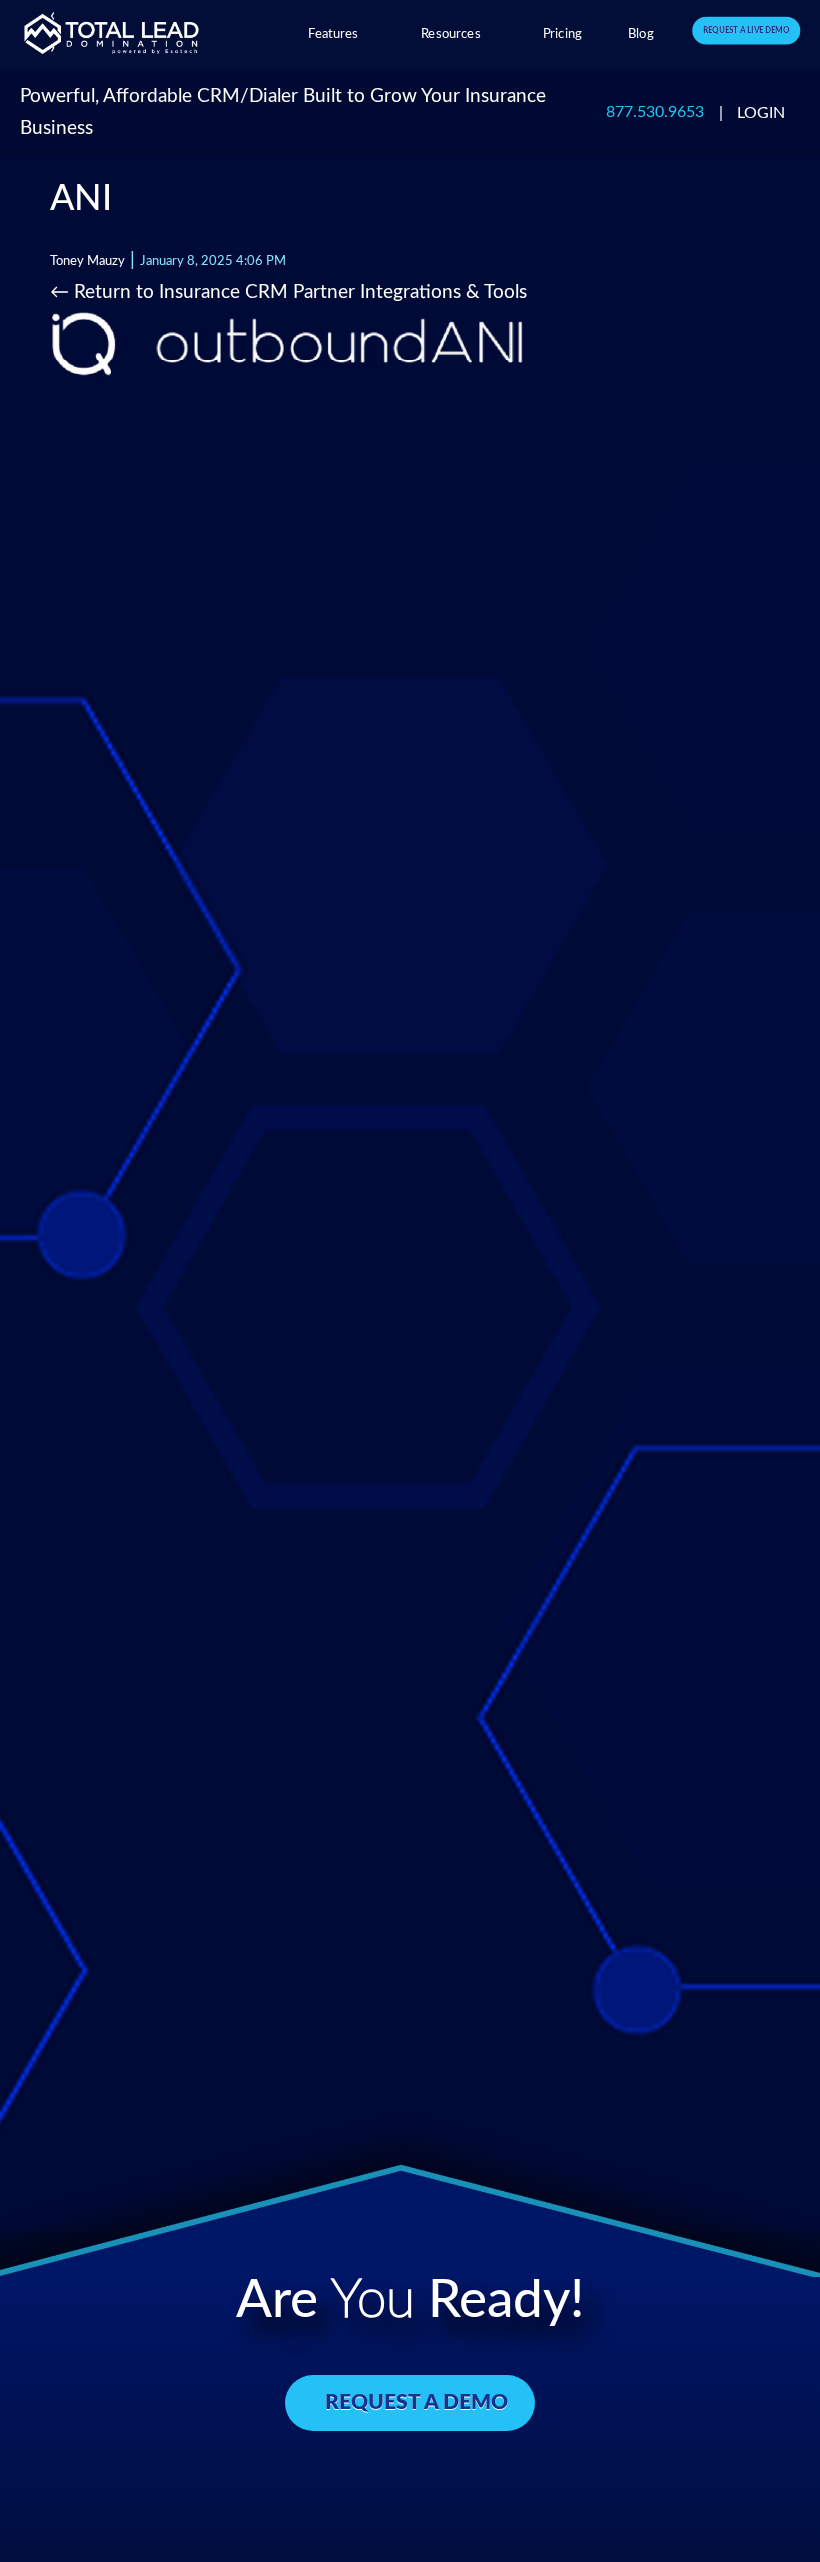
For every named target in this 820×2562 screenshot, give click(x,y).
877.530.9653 (655, 112)
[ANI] (288, 342)
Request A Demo (416, 2402)
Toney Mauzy (87, 261)
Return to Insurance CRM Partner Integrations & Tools (288, 292)
